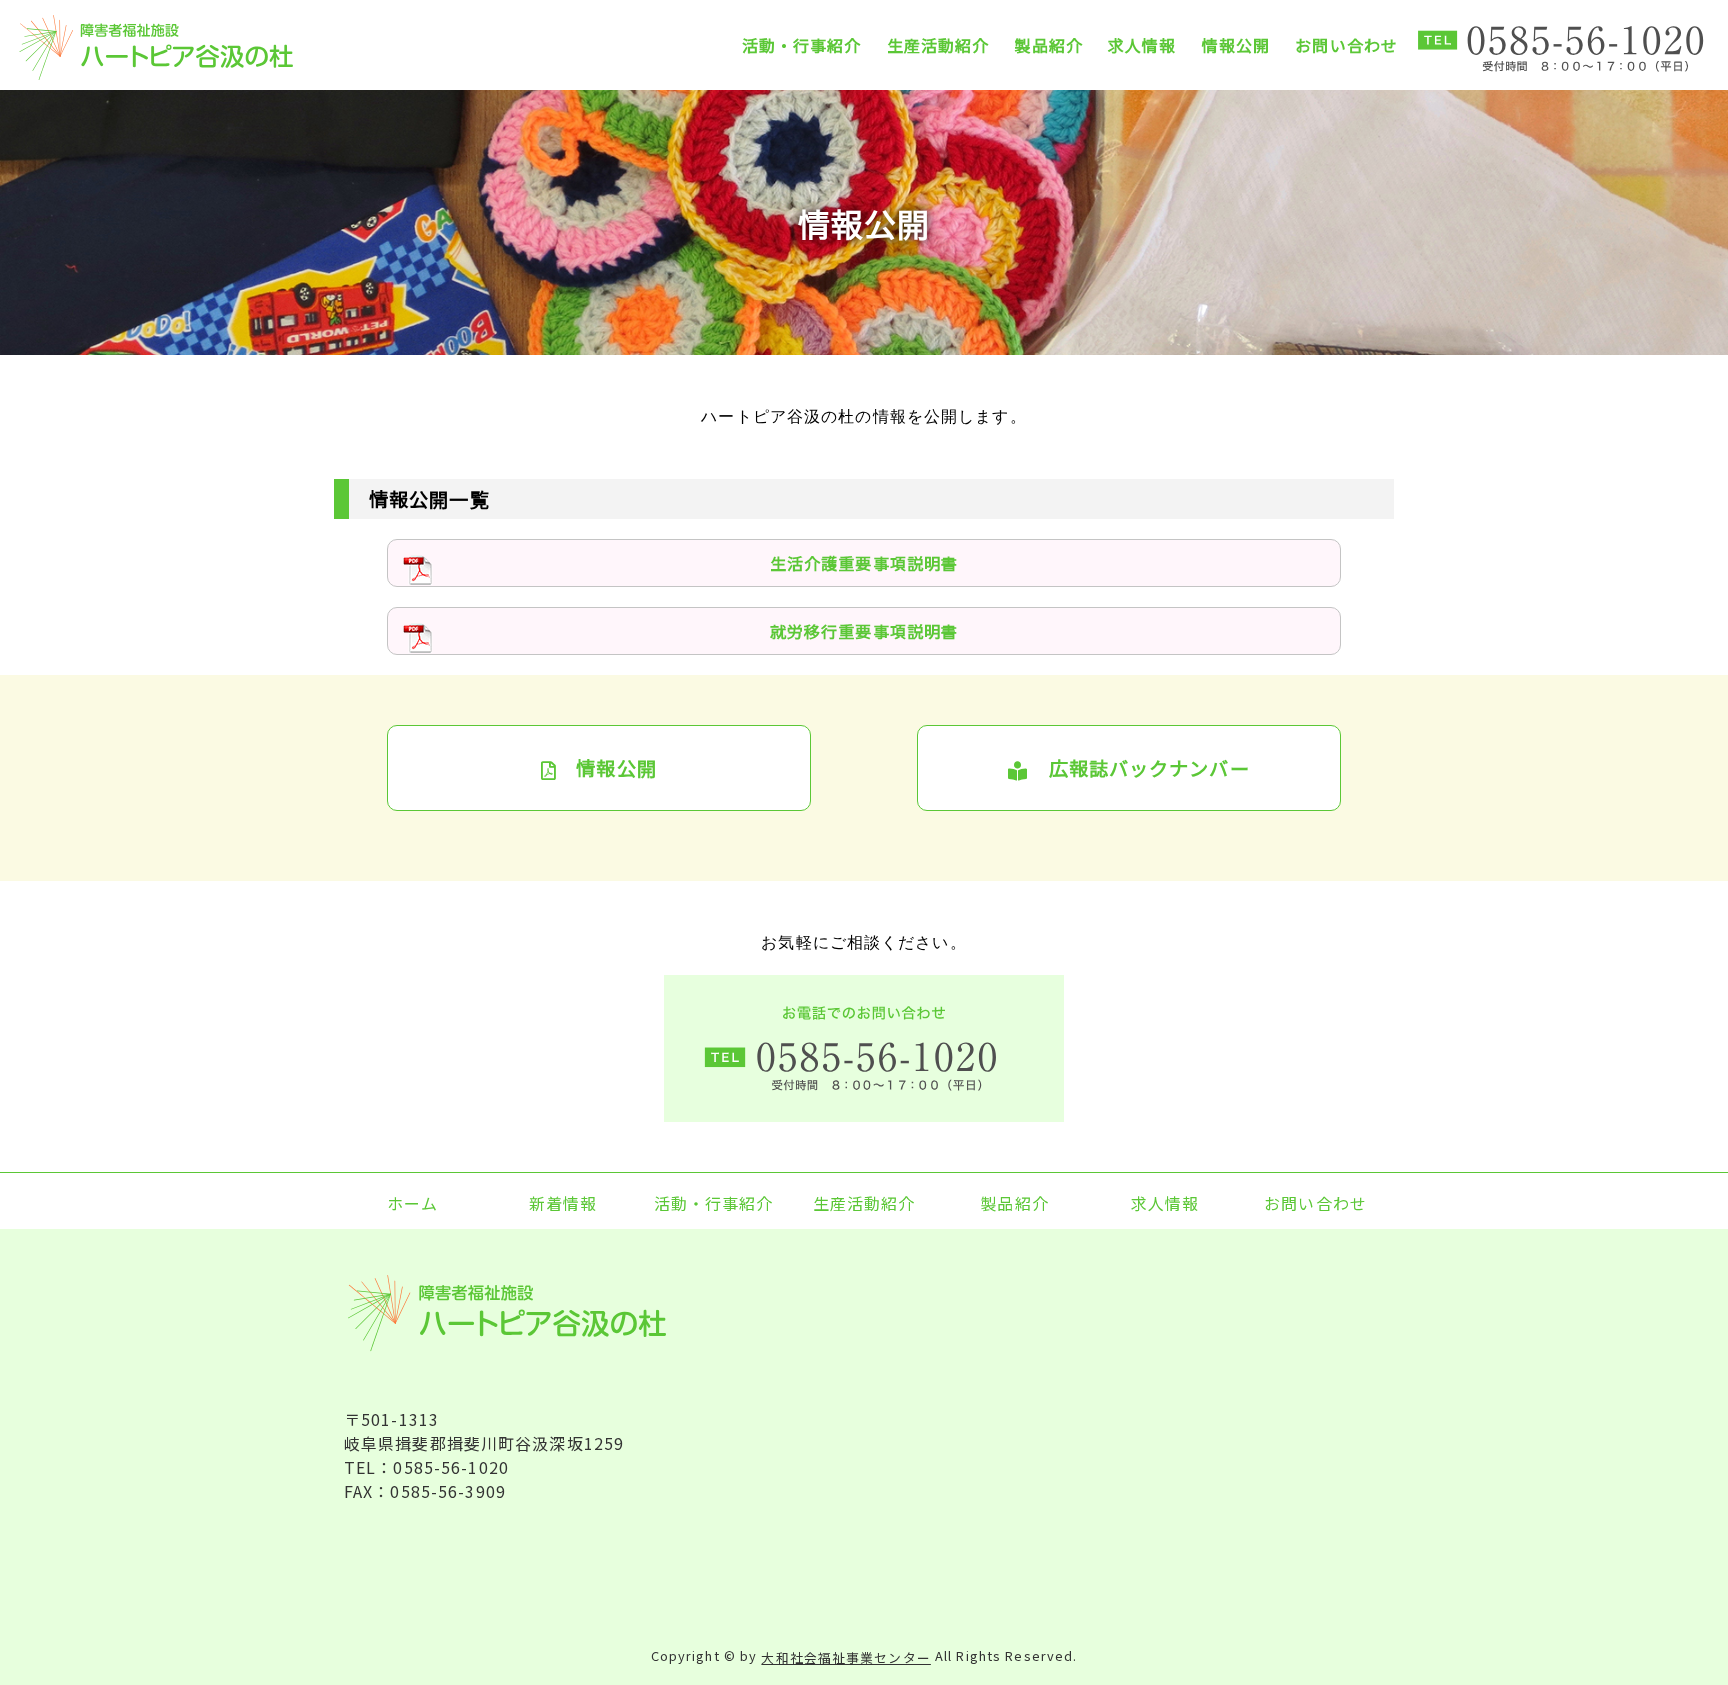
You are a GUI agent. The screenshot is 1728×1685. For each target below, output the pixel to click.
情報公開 (1236, 45)
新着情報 (563, 1202)
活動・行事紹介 (802, 45)
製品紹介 (1048, 45)
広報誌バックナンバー (1138, 768)
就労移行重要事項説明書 (864, 631)
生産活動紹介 (938, 45)
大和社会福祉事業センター (845, 1657)
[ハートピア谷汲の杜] (188, 47)
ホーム (412, 1202)
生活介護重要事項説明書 (864, 563)
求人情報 (1142, 45)
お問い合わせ (1346, 45)
